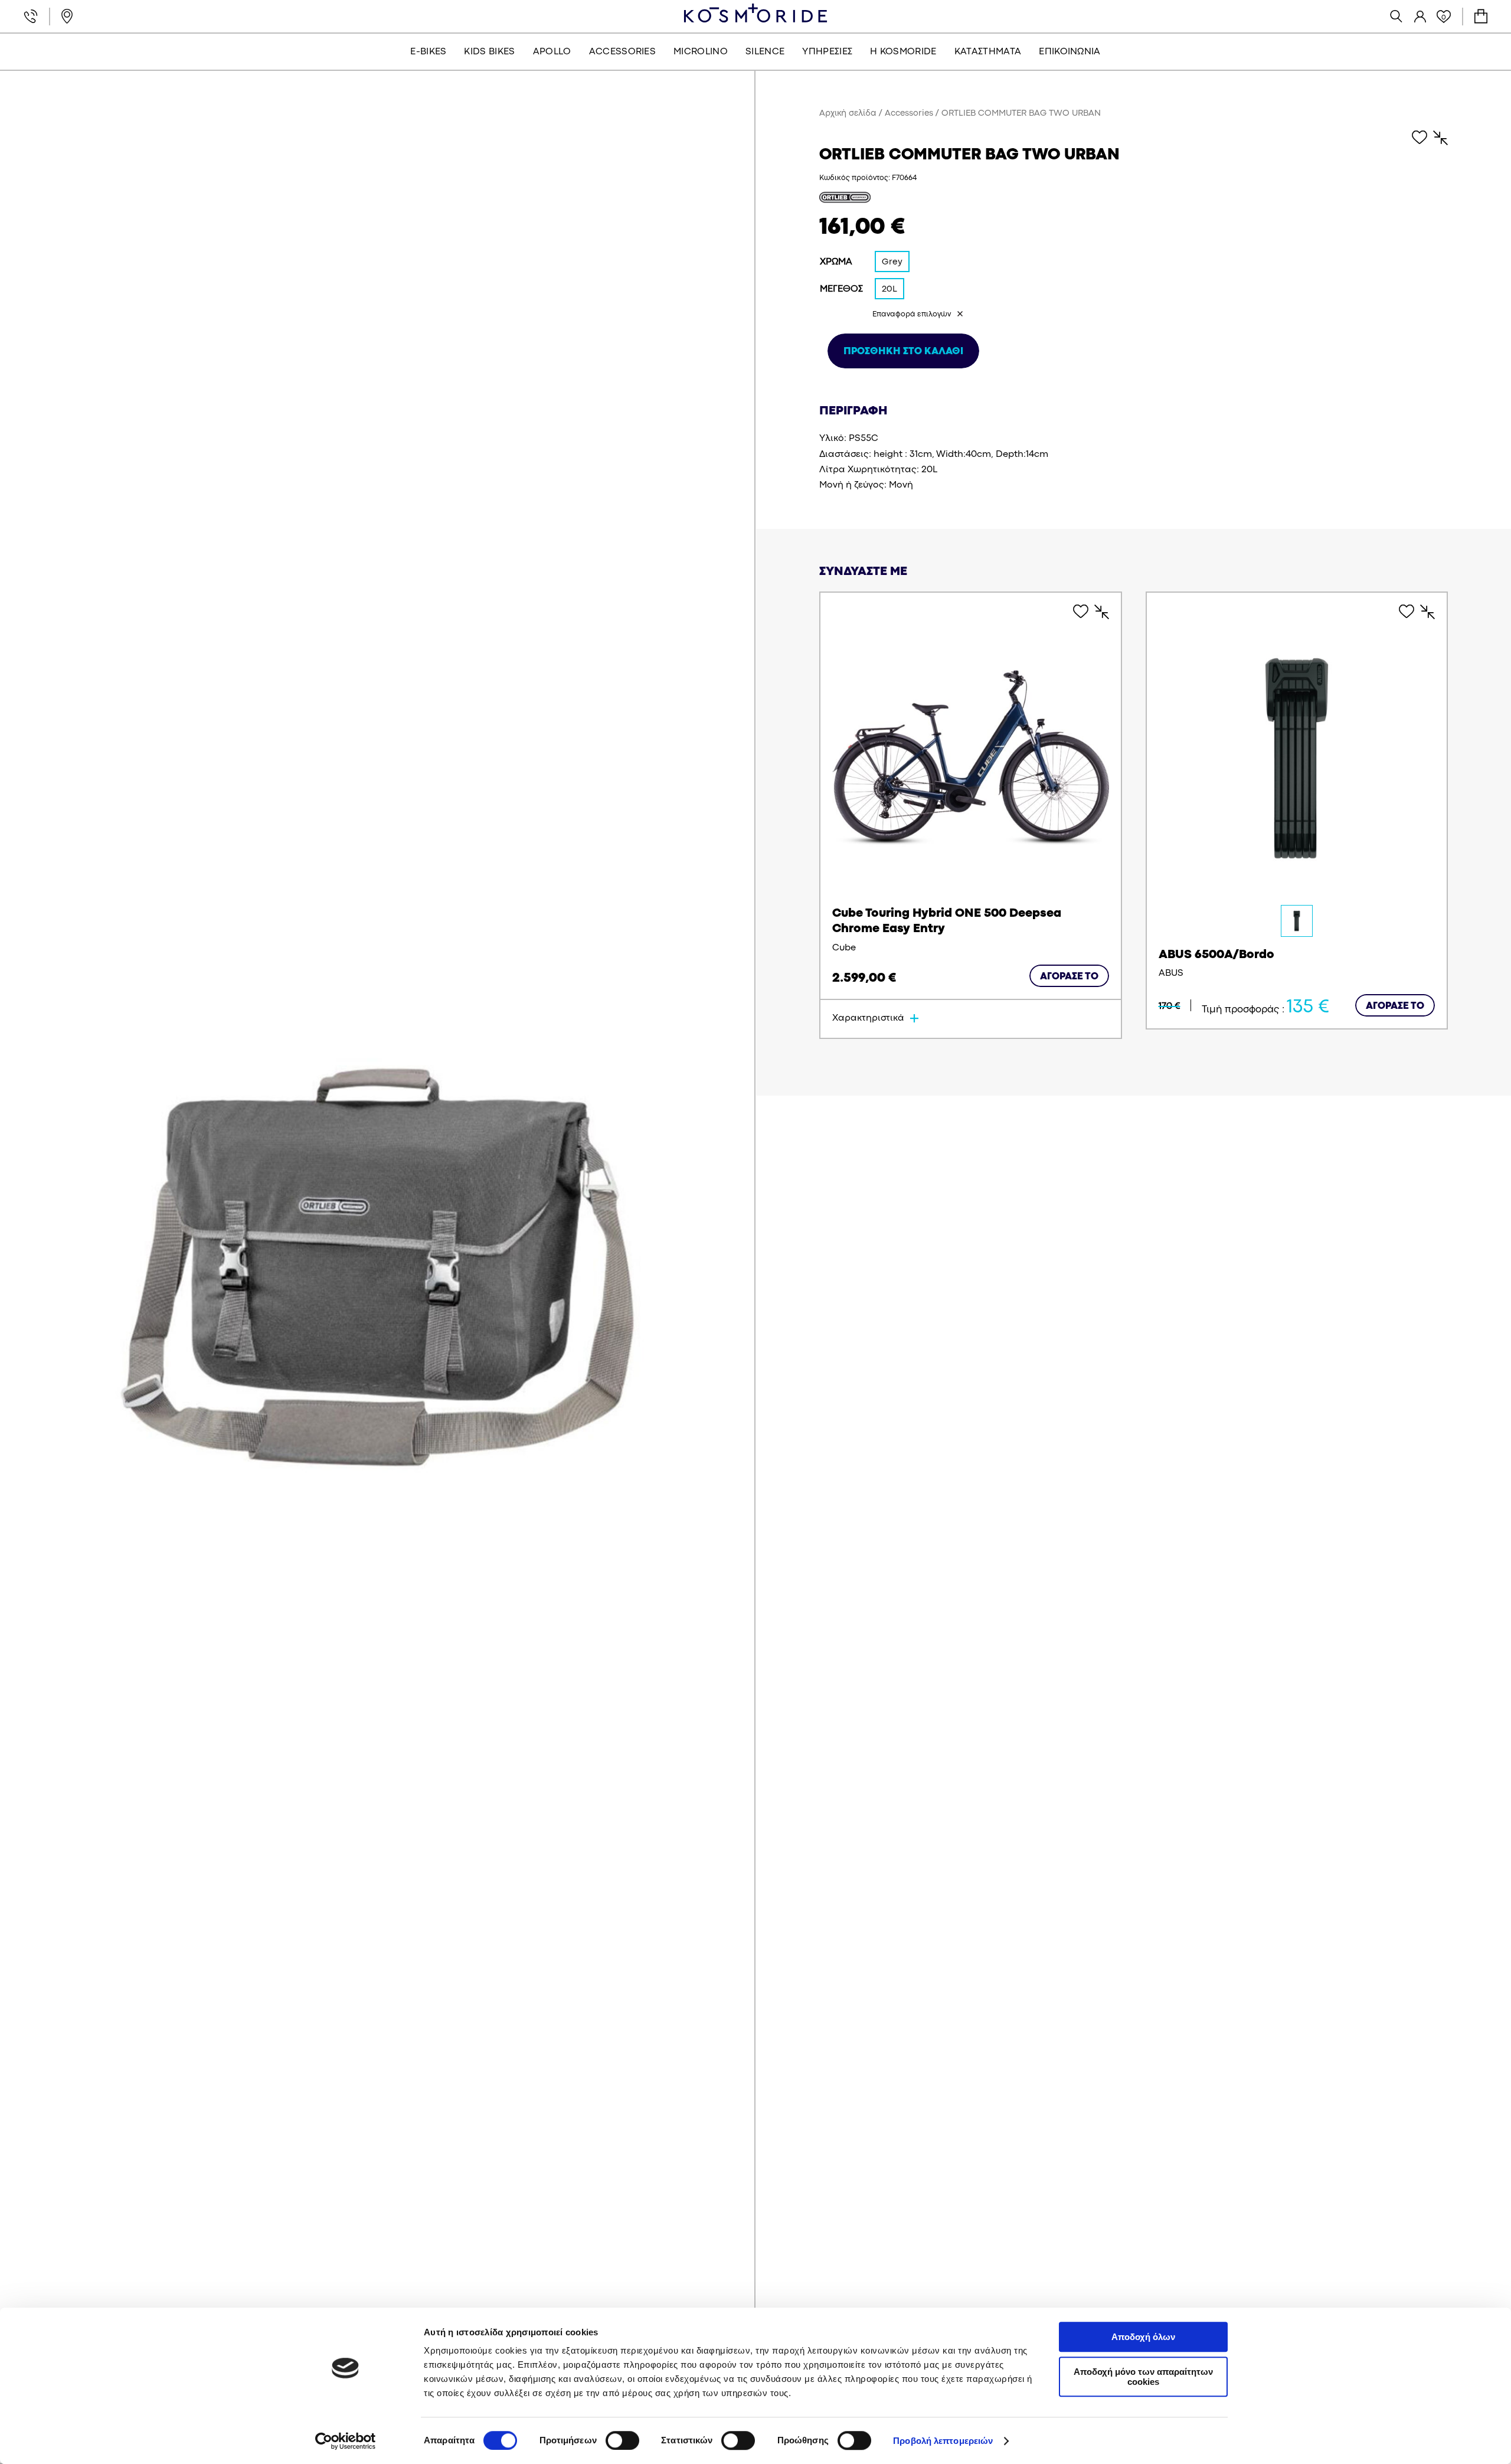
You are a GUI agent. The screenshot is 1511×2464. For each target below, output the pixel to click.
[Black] (1297, 921)
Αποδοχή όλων (1143, 2337)
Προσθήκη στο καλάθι (903, 352)
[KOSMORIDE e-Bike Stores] (755, 13)
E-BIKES (428, 52)
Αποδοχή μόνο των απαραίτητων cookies (1143, 2377)
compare (1435, 138)
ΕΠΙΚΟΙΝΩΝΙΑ (1070, 52)
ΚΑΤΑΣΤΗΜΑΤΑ (988, 52)
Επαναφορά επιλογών (912, 314)
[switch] (622, 2440)
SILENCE (765, 52)
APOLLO (552, 52)
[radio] (892, 262)
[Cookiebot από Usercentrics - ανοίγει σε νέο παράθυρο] (346, 2441)
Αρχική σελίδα (848, 114)
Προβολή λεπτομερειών (943, 2441)
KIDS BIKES (489, 52)
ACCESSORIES (623, 52)
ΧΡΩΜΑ (836, 262)
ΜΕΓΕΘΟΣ (841, 289)
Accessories (909, 114)
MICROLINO (701, 52)
